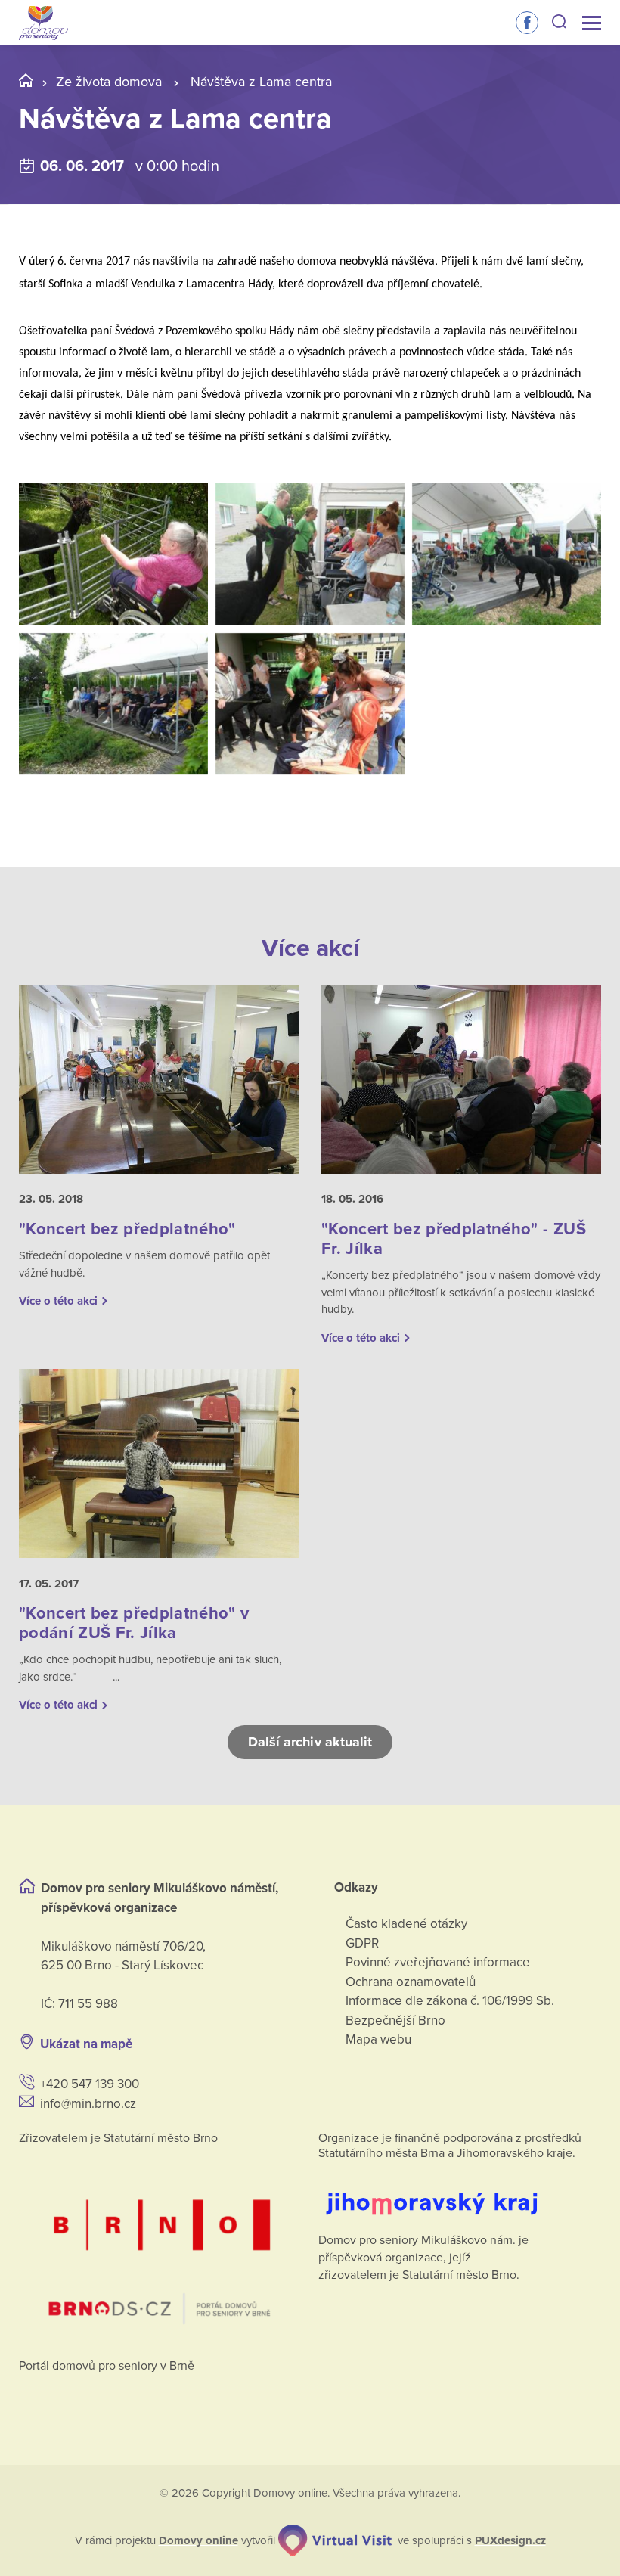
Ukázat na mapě (86, 2044)
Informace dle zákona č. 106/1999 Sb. (450, 2001)
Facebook (527, 23)
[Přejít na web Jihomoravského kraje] (460, 2192)
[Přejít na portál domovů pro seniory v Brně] (160, 2247)
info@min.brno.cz (88, 2104)
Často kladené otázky (406, 1924)
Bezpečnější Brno (395, 2020)
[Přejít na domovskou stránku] (43, 23)
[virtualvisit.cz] (335, 2540)
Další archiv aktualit (310, 1742)
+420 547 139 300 (90, 2084)
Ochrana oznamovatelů (411, 1982)
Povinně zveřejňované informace (438, 1962)
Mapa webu (378, 2039)
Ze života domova (109, 82)
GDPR (362, 1943)
